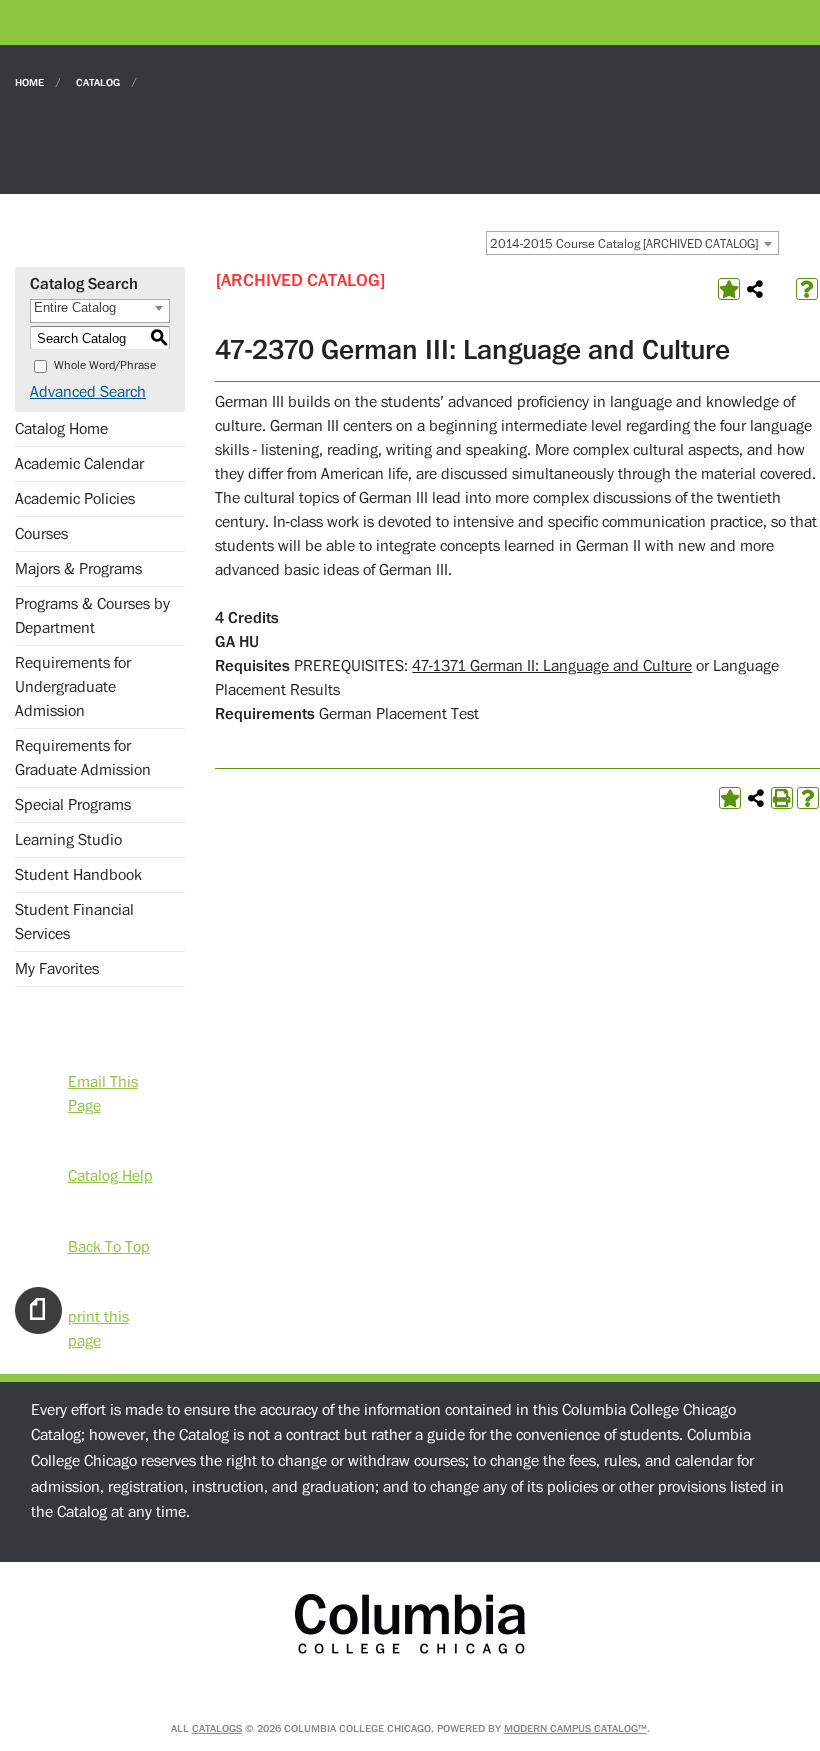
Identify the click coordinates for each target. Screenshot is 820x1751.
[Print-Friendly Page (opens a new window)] (782, 798)
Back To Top (109, 1245)
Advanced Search (88, 392)
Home (29, 81)
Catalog (98, 81)
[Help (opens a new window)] (807, 289)
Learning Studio (68, 840)
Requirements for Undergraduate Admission (73, 687)
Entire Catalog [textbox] (75, 307)
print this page (98, 1315)
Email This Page (103, 1080)
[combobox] (632, 243)
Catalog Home (61, 429)
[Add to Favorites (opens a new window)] (729, 289)
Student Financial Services (74, 922)
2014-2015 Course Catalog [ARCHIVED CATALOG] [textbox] (624, 244)
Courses (41, 534)
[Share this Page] (755, 289)
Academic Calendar (79, 464)
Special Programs (73, 805)
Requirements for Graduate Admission (83, 758)
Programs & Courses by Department (92, 616)
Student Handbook (78, 875)
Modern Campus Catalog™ (575, 1728)
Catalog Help (110, 1174)
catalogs (217, 1728)
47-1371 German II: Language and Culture (552, 666)
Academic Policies (75, 499)
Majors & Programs (78, 569)
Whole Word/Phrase (105, 365)
